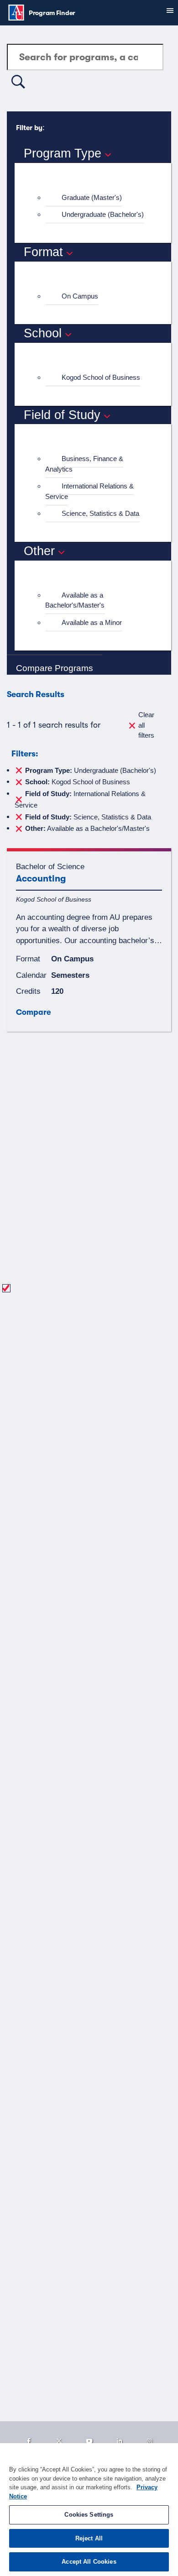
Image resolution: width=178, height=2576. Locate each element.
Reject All (89, 2538)
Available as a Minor (92, 622)
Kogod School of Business (101, 377)
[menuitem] (97, 198)
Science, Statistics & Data (100, 513)
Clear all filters (146, 725)
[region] (89, 2510)
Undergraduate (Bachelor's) (103, 214)
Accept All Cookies (89, 2562)
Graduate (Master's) (92, 197)
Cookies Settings (89, 2515)
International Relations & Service (89, 491)
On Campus (80, 296)
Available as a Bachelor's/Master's (75, 600)
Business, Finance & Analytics (84, 464)
